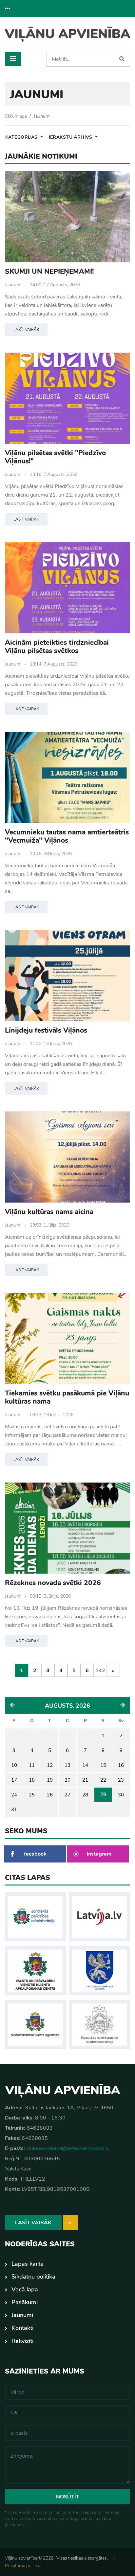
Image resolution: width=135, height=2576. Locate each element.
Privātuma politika (23, 2566)
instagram (99, 1854)
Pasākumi (25, 2302)
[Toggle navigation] (13, 59)
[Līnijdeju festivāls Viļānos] (67, 976)
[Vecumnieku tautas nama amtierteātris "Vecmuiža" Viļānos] (67, 777)
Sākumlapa (16, 116)
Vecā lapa (25, 2289)
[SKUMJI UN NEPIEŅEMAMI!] (67, 217)
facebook (35, 1854)
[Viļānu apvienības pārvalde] (67, 37)
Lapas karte (28, 2264)
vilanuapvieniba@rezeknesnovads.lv (68, 2148)
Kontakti (22, 2328)
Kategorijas (22, 137)
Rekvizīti (22, 2341)
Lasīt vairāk (26, 330)
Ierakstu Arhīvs (71, 137)
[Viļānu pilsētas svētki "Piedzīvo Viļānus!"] (67, 398)
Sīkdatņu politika (33, 2277)
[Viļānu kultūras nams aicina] (67, 1157)
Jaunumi (42, 116)
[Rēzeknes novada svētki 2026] (67, 1528)
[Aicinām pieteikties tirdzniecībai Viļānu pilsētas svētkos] (67, 588)
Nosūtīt (68, 2497)
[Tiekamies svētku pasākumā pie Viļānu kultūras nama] (67, 1338)
